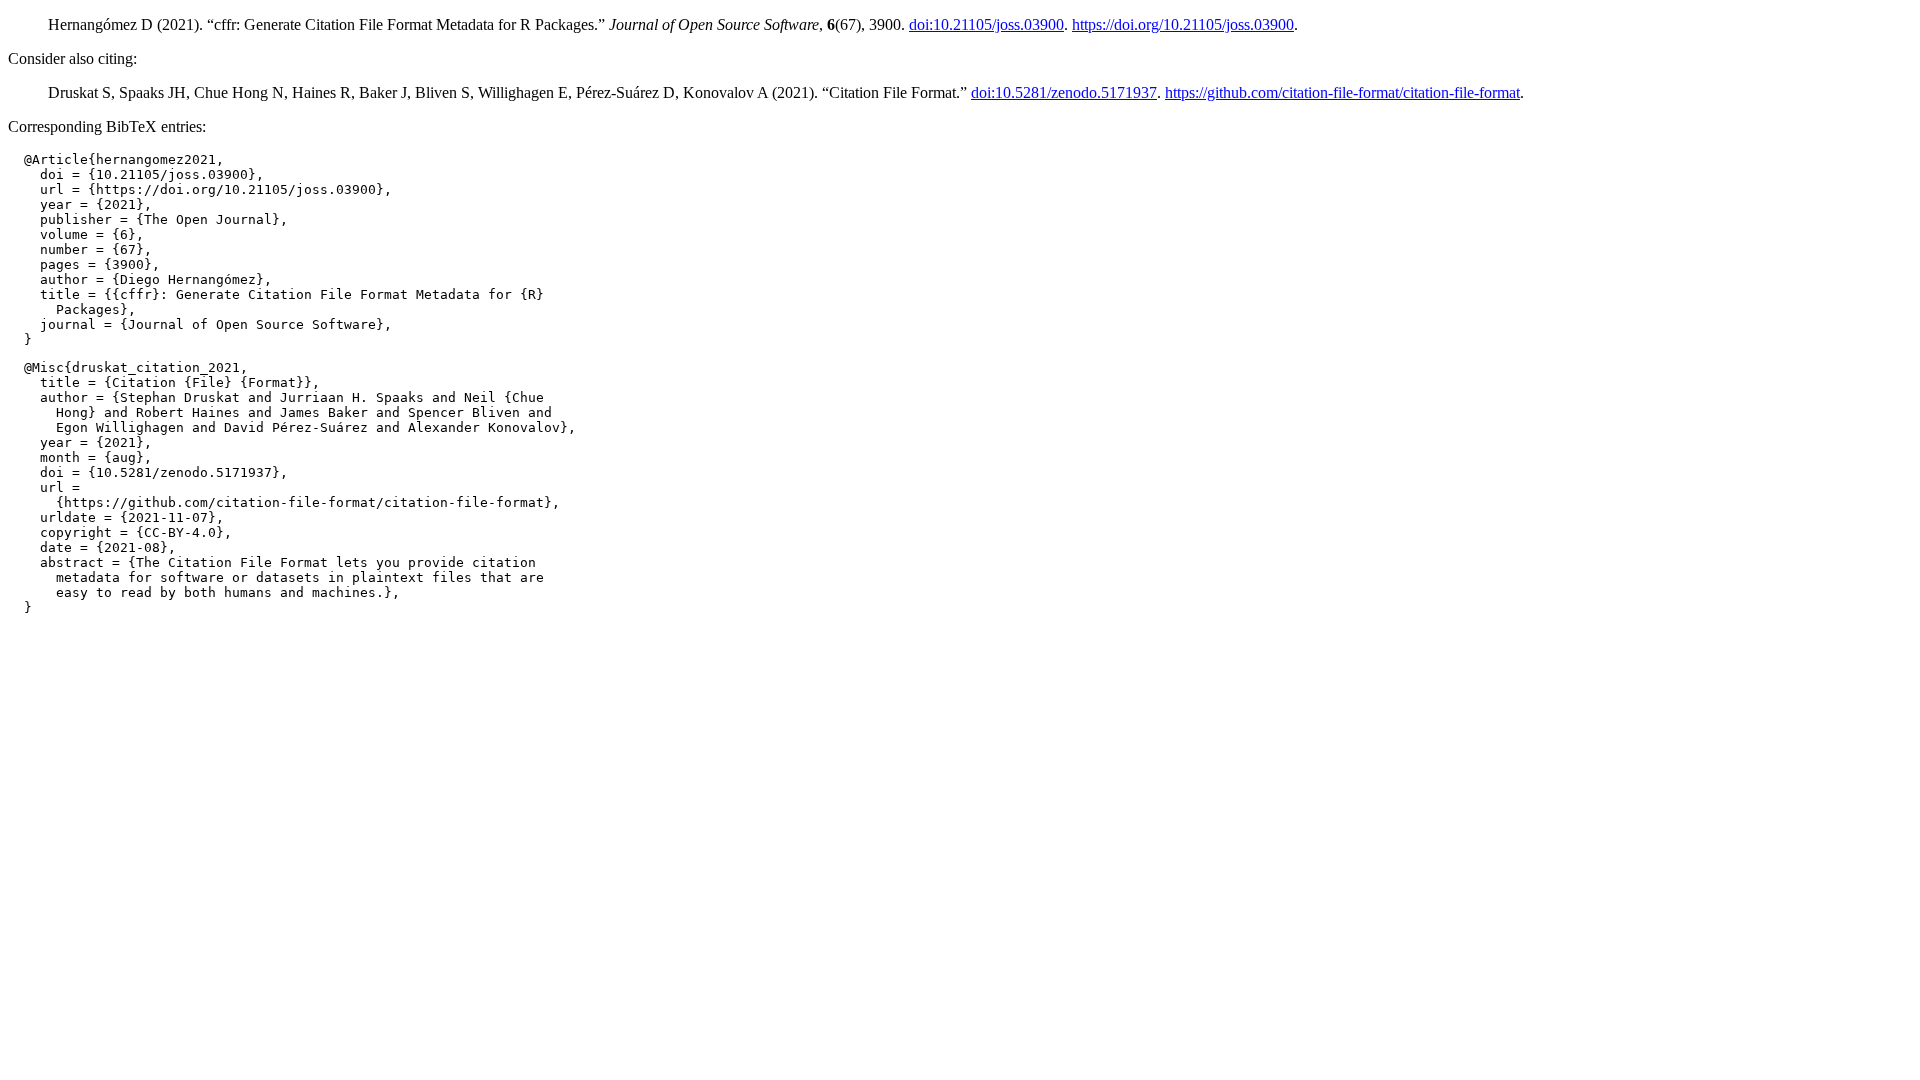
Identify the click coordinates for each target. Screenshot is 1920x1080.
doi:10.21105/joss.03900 (986, 24)
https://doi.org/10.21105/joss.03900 (1183, 24)
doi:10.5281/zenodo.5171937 (1064, 92)
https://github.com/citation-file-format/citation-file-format (1342, 92)
